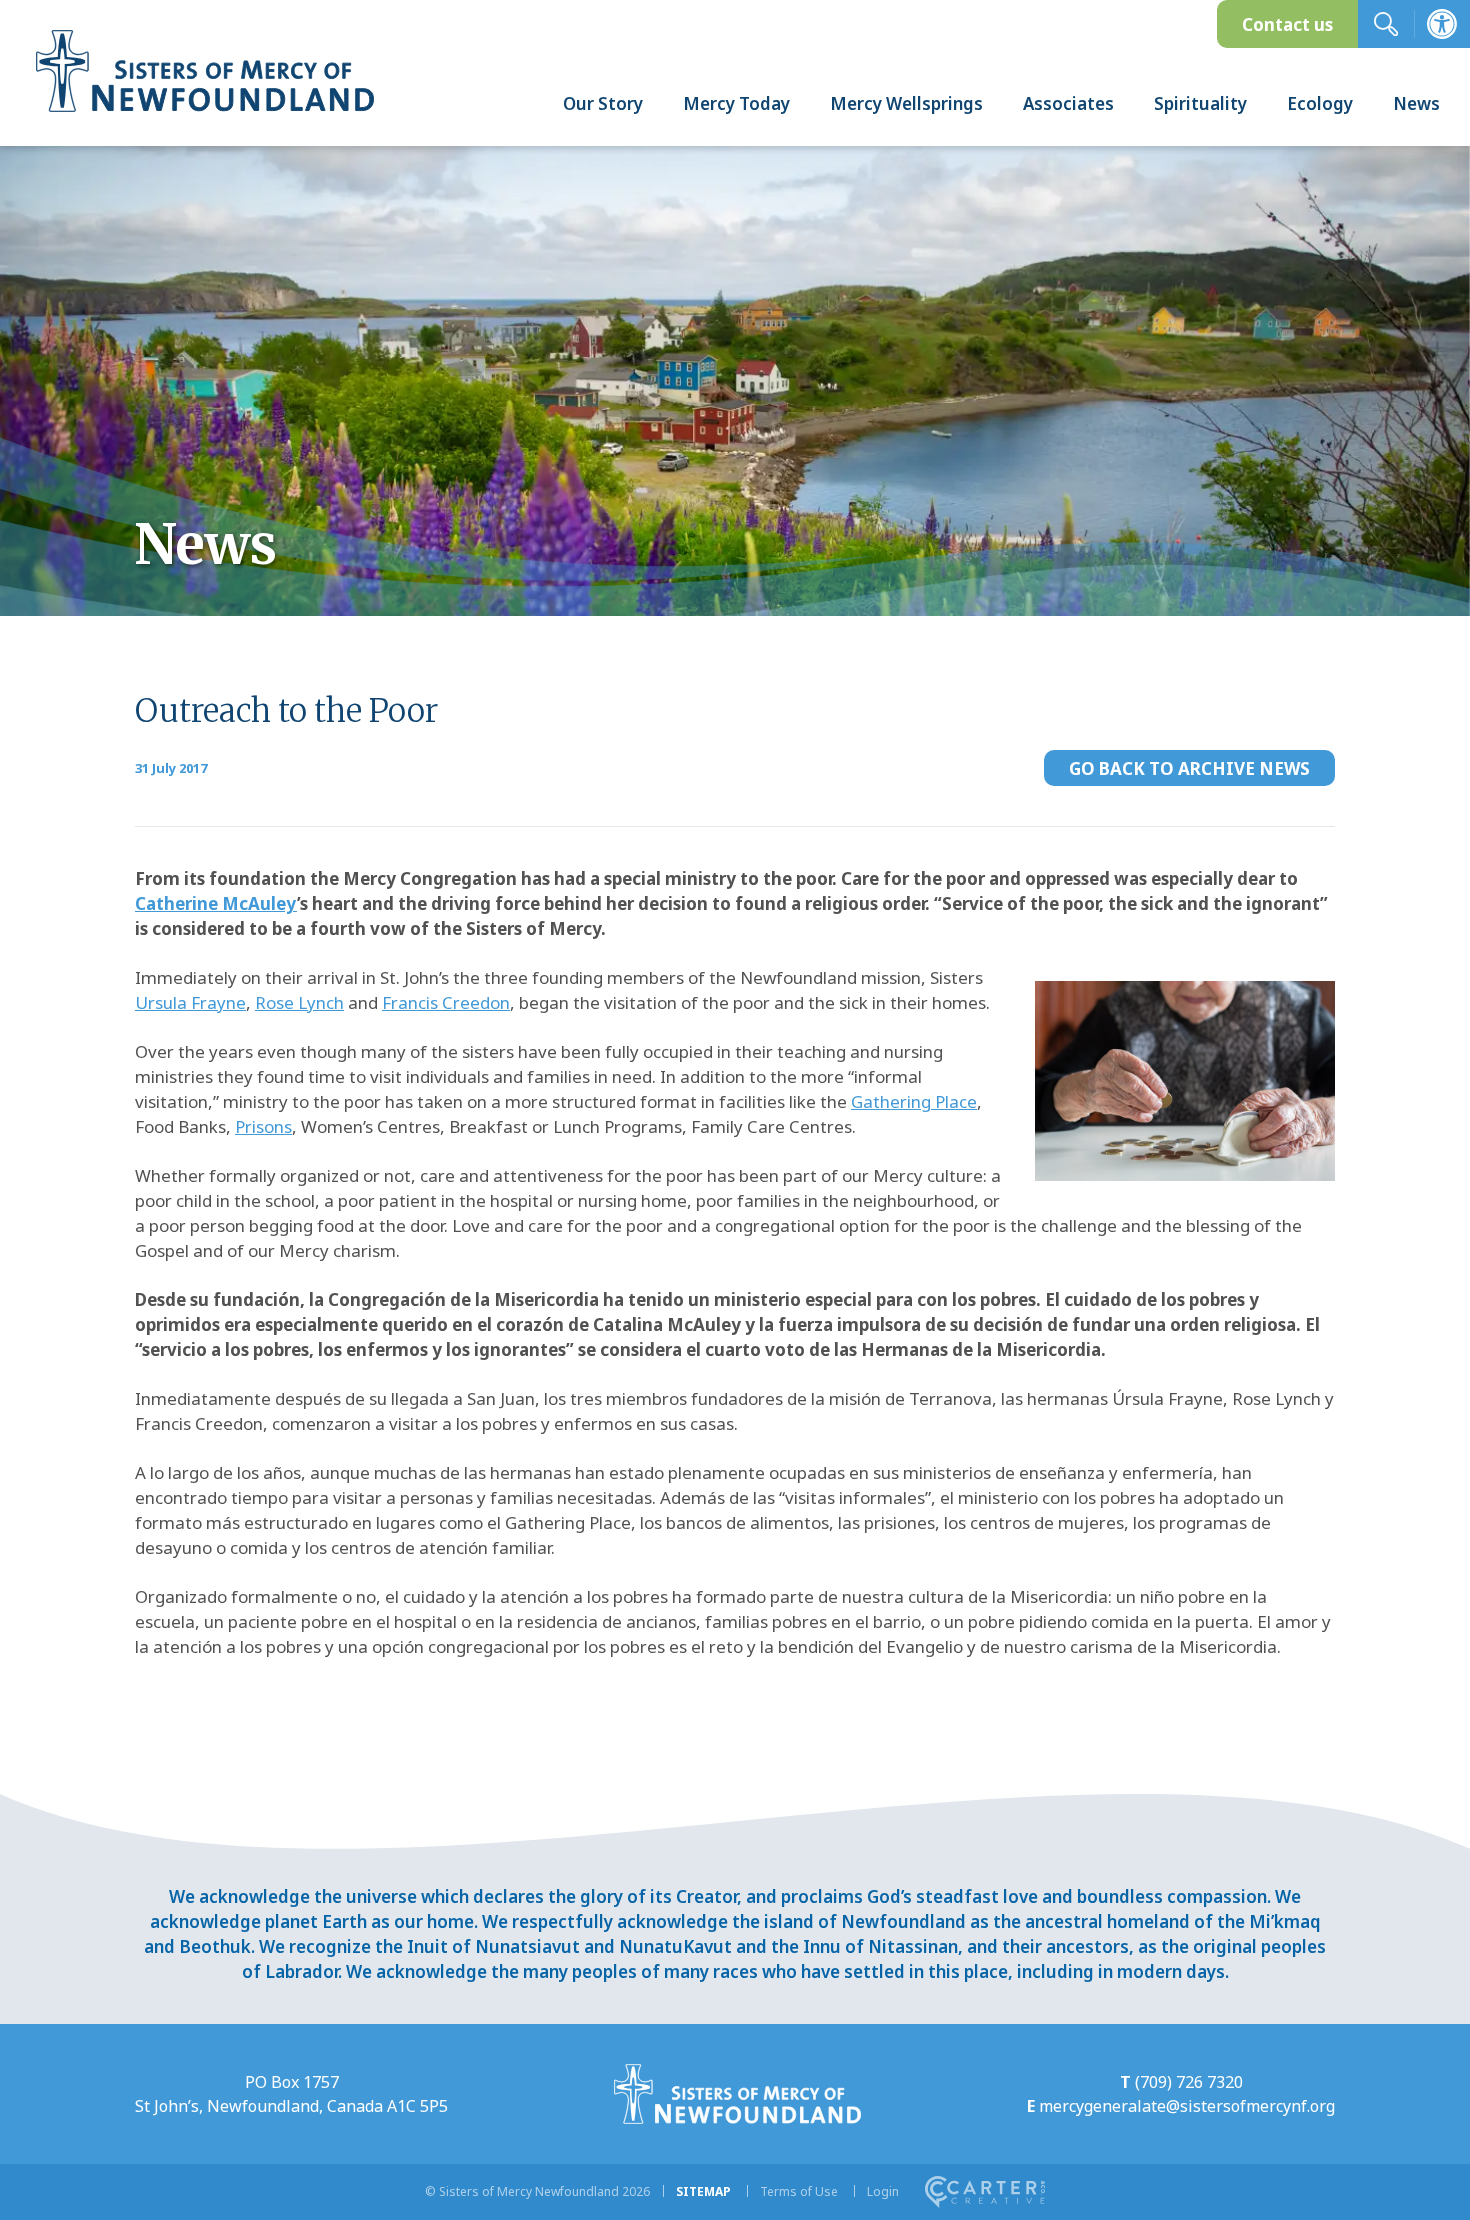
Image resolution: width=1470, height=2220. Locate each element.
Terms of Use (799, 2191)
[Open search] (1386, 24)
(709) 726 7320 (1189, 2082)
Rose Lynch (299, 1002)
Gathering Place (914, 1101)
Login (883, 2191)
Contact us (1287, 24)
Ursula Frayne (190, 1002)
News (1416, 103)
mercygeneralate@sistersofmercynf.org (1187, 2106)
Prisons (263, 1126)
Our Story (603, 103)
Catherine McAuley (216, 903)
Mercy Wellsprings (906, 103)
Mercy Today (736, 103)
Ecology (1320, 103)
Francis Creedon (446, 1002)
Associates (1068, 103)
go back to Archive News (1189, 768)
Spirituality (1200, 103)
